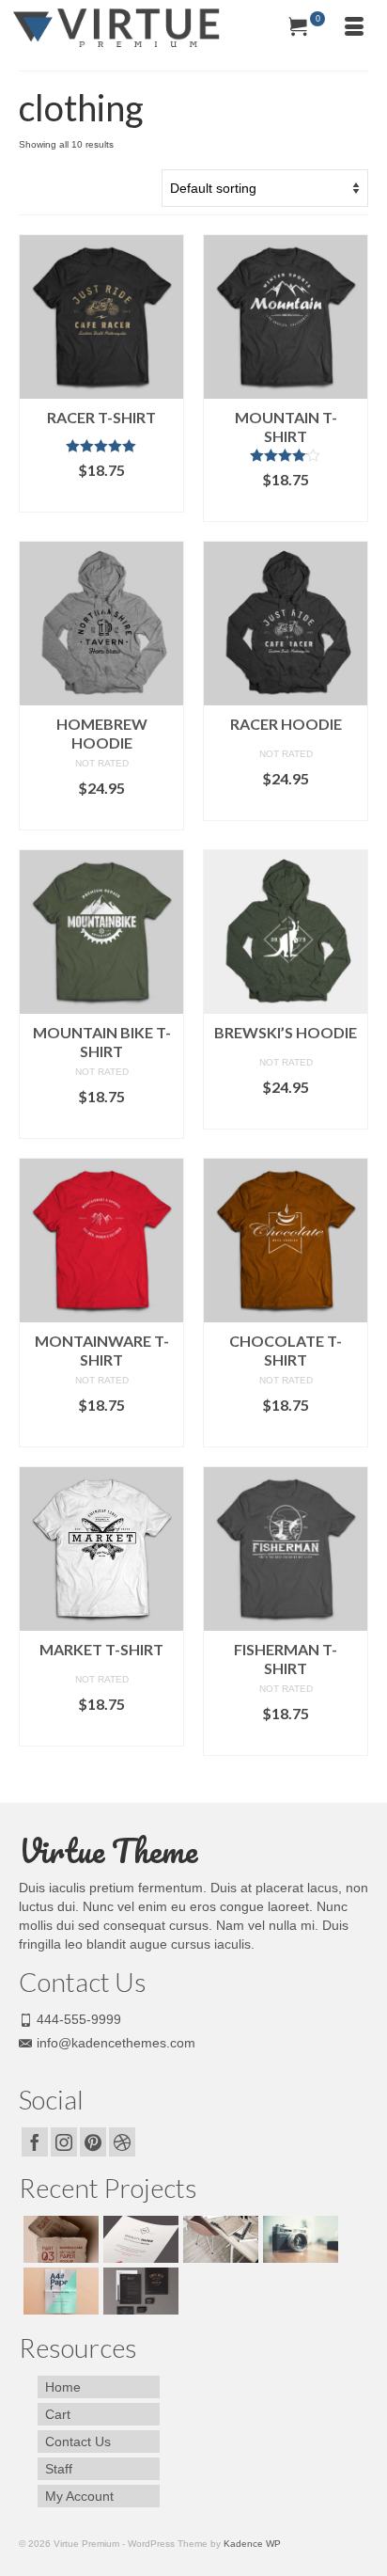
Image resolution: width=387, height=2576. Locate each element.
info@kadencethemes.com (116, 2043)
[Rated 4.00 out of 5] (286, 455)
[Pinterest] (93, 2142)
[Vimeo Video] (298, 2239)
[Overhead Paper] (59, 2291)
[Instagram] (64, 2142)
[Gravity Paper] (139, 2239)
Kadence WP (252, 2544)
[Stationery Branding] (139, 2291)
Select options (101, 498)
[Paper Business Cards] (59, 2239)
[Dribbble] (122, 2142)
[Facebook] (35, 2142)
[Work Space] (218, 2239)
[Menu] (354, 28)
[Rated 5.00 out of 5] (101, 446)
